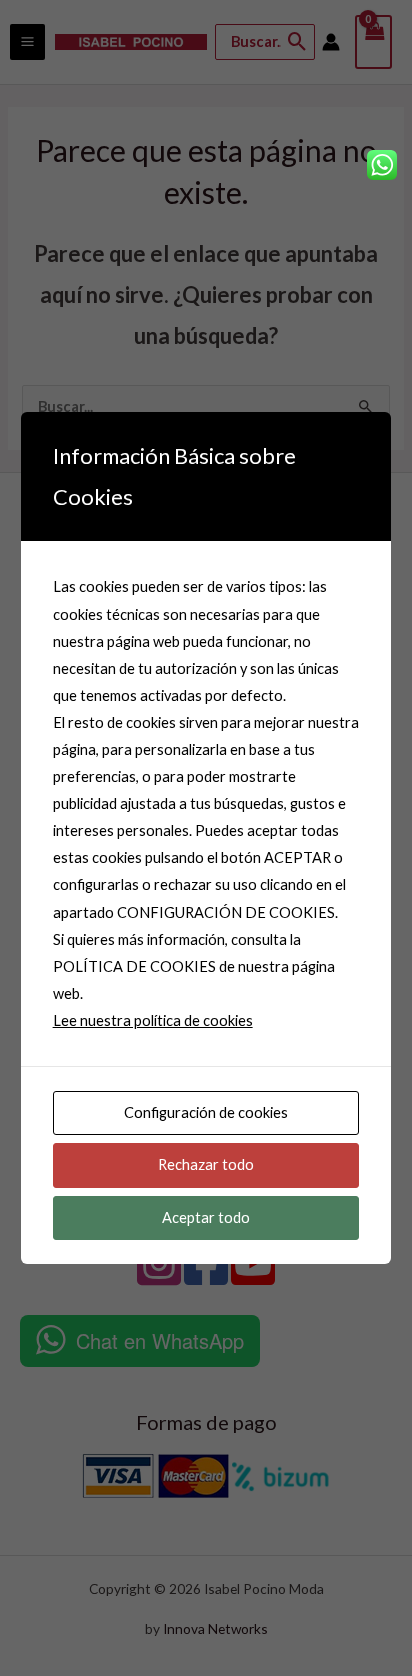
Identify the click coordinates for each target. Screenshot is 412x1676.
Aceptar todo (206, 1217)
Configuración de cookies (206, 1112)
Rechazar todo (206, 1164)
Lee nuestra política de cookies (153, 1020)
